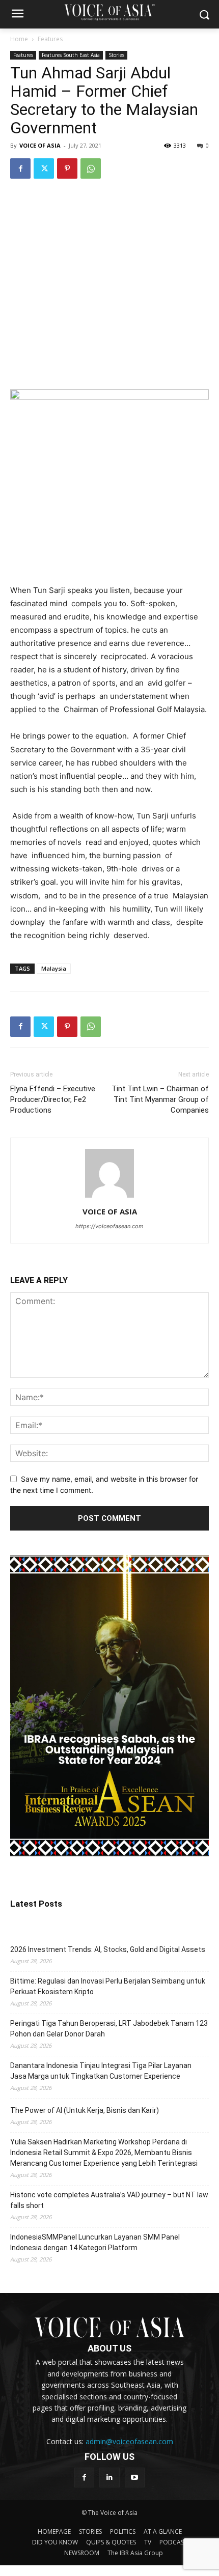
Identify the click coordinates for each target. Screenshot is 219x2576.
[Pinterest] (67, 168)
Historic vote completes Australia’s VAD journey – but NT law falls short (109, 2200)
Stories (116, 55)
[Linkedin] (109, 2478)
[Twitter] (44, 168)
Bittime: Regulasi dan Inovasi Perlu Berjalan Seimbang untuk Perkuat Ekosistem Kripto (108, 1986)
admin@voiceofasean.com (129, 2441)
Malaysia (54, 968)
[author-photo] (109, 1197)
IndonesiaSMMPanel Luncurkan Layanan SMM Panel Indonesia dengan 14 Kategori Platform (95, 2242)
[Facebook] (20, 168)
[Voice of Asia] (109, 12)
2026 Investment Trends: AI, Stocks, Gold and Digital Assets (108, 1949)
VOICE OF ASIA (40, 145)
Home (19, 39)
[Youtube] (135, 2478)
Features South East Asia (71, 55)
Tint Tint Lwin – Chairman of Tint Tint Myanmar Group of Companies (160, 1099)
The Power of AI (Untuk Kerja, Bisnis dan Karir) (85, 2110)
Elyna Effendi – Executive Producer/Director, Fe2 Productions (53, 1099)
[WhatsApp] (91, 168)
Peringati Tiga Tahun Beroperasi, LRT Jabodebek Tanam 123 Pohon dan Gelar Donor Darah (109, 2029)
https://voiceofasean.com (109, 1226)
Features (50, 39)
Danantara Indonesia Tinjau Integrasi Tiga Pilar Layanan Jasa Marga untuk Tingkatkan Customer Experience (101, 2071)
